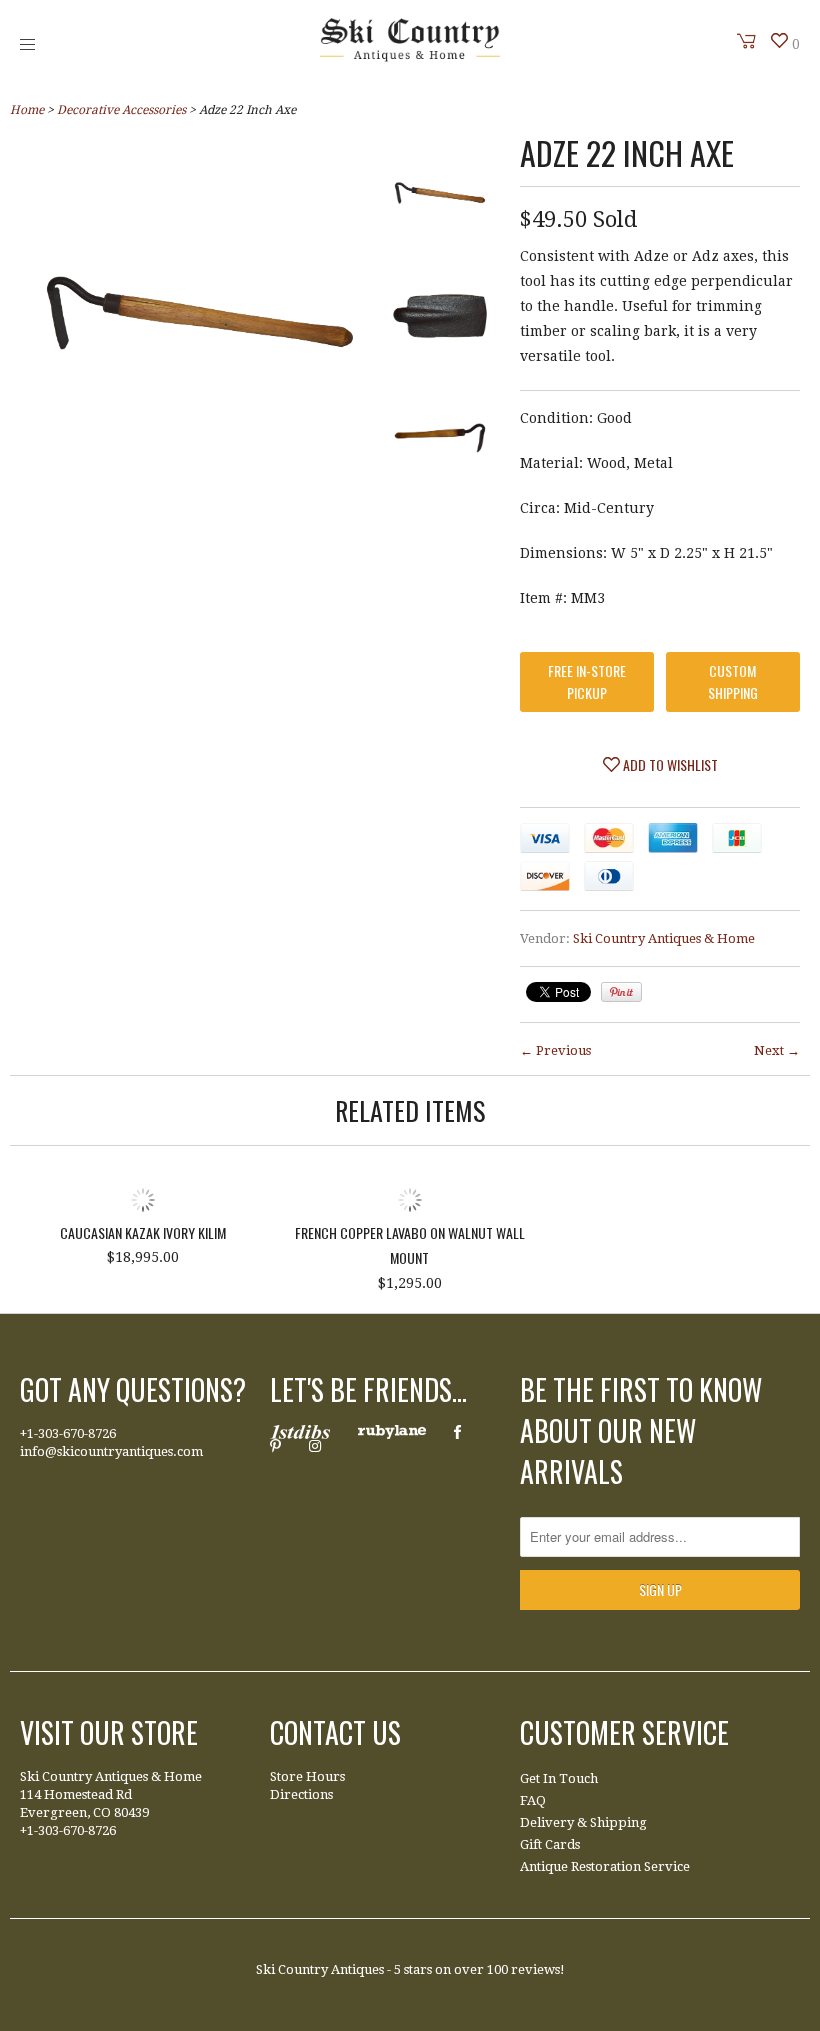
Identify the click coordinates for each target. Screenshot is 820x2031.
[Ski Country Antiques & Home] (410, 57)
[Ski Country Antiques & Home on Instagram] (315, 1446)
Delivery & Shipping (583, 1822)
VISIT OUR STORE (109, 1732)
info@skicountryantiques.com (111, 1451)
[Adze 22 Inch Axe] (200, 478)
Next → (777, 1050)
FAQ (533, 1800)
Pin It (621, 992)
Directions (301, 1794)
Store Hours (307, 1776)
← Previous (555, 1050)
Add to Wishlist (669, 764)
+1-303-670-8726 (68, 1433)
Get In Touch (559, 1778)
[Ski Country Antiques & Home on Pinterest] (275, 1446)
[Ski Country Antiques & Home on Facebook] (457, 1432)
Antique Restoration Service (605, 1866)
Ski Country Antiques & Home (664, 938)
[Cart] (747, 41)
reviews (535, 1969)
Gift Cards (550, 1844)
